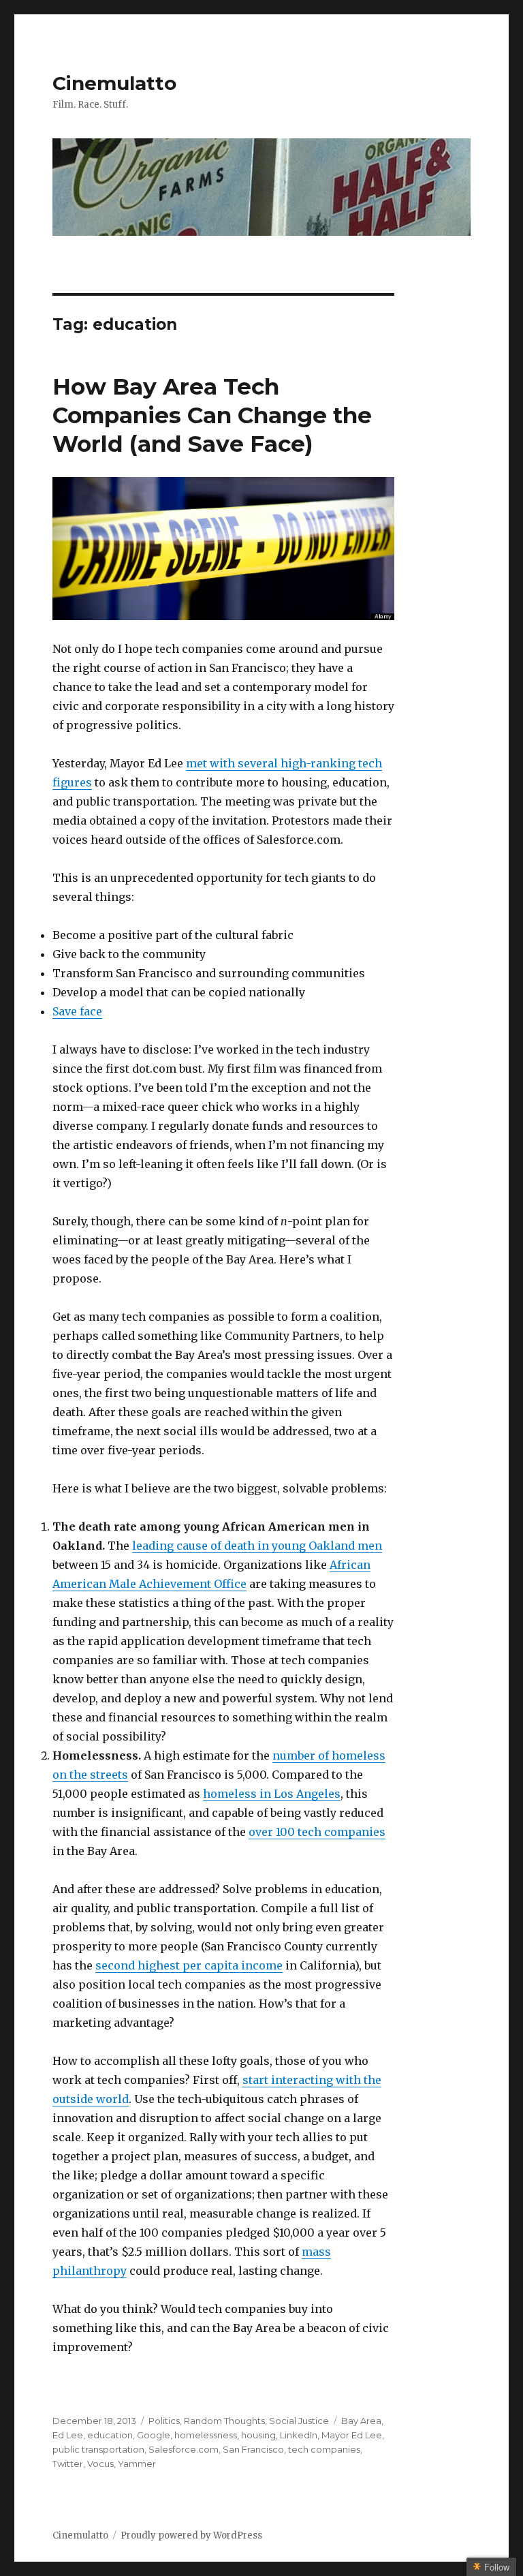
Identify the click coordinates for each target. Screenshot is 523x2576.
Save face (77, 1011)
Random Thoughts (224, 2421)
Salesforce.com (184, 2449)
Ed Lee (68, 2435)
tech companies (324, 2449)
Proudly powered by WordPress (191, 2535)
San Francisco (253, 2449)
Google (154, 2435)
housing (258, 2435)
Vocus (100, 2464)
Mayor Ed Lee (352, 2435)
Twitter (68, 2464)
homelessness (206, 2435)
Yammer (137, 2464)
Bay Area (361, 2421)
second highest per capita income (189, 1965)
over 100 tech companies (317, 1832)
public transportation (98, 2449)
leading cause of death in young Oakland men (257, 1546)
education (110, 2435)
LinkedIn (299, 2435)
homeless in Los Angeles (272, 1794)
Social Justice (299, 2421)
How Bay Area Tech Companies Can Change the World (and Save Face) (212, 415)
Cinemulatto (114, 83)
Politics (164, 2421)
